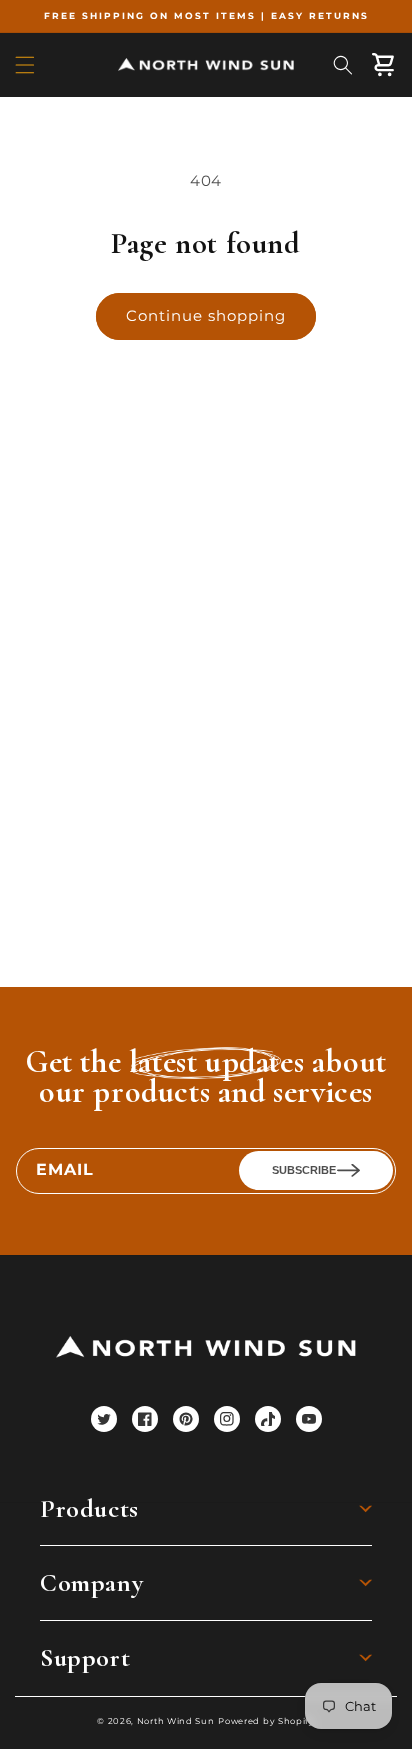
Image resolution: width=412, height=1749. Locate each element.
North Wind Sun (176, 1721)
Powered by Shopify (266, 1721)
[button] (25, 65)
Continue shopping (206, 315)
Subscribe (304, 1170)
